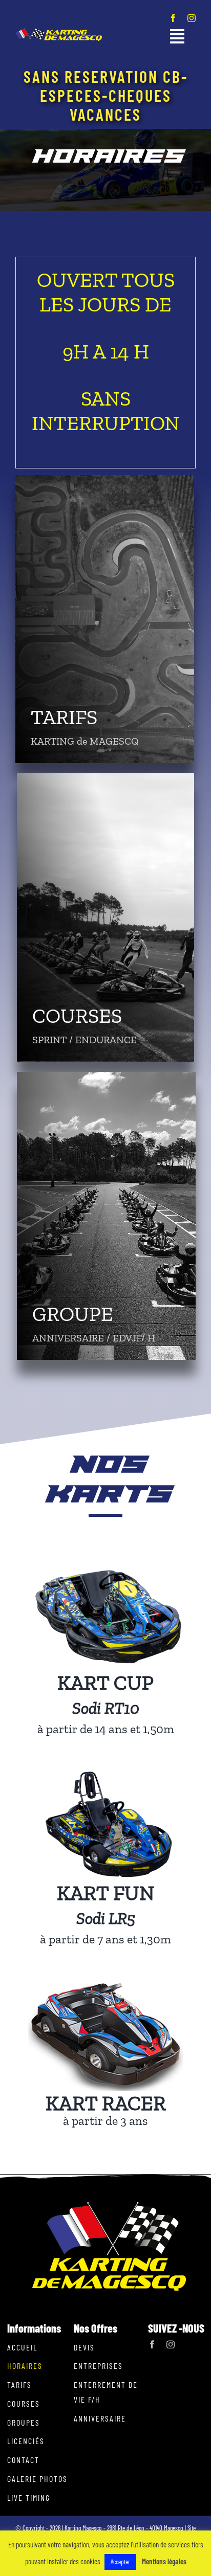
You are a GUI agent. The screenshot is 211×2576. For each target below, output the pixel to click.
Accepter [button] (120, 2562)
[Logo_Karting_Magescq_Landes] (59, 32)
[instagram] (192, 18)
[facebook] (173, 18)
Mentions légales (164, 2561)
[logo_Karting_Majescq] (109, 2205)
